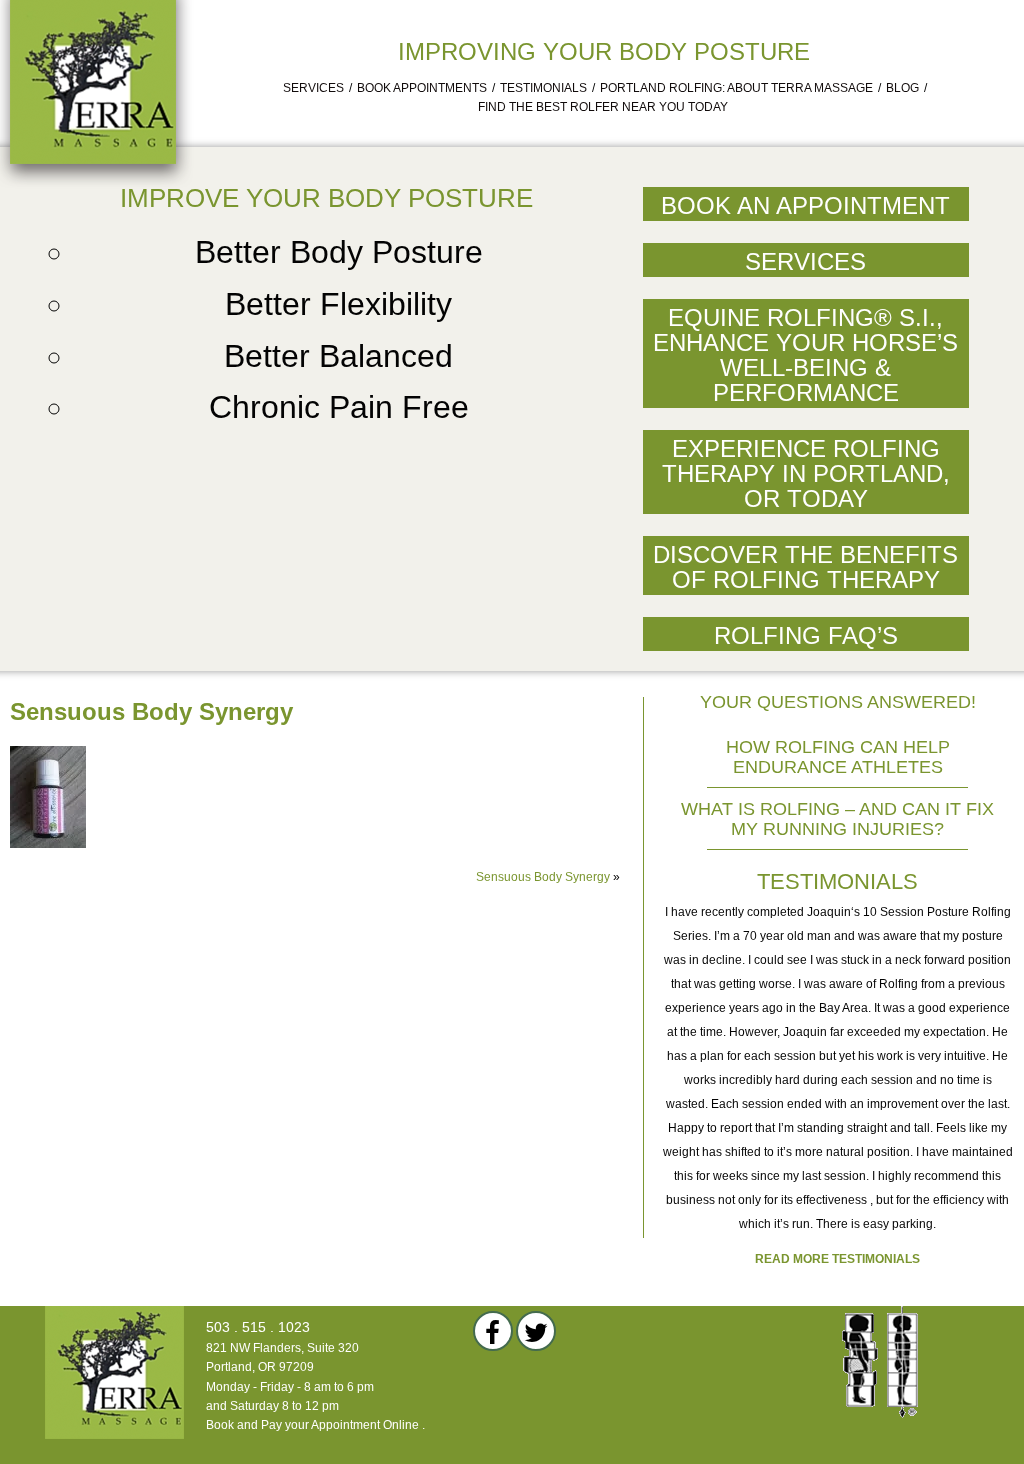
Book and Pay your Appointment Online (312, 1425)
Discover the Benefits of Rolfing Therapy (805, 567)
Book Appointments (422, 88)
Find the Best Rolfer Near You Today (603, 107)
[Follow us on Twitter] (536, 1331)
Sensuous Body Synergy (543, 877)
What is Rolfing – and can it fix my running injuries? (837, 819)
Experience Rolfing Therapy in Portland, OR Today (806, 473)
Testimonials (543, 88)
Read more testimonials (837, 1259)
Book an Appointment (805, 205)
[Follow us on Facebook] (493, 1331)
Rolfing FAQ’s (806, 635)
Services (313, 88)
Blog (902, 88)
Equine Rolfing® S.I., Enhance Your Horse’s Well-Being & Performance (805, 355)
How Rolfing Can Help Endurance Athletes (838, 757)
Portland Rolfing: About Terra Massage (736, 88)
